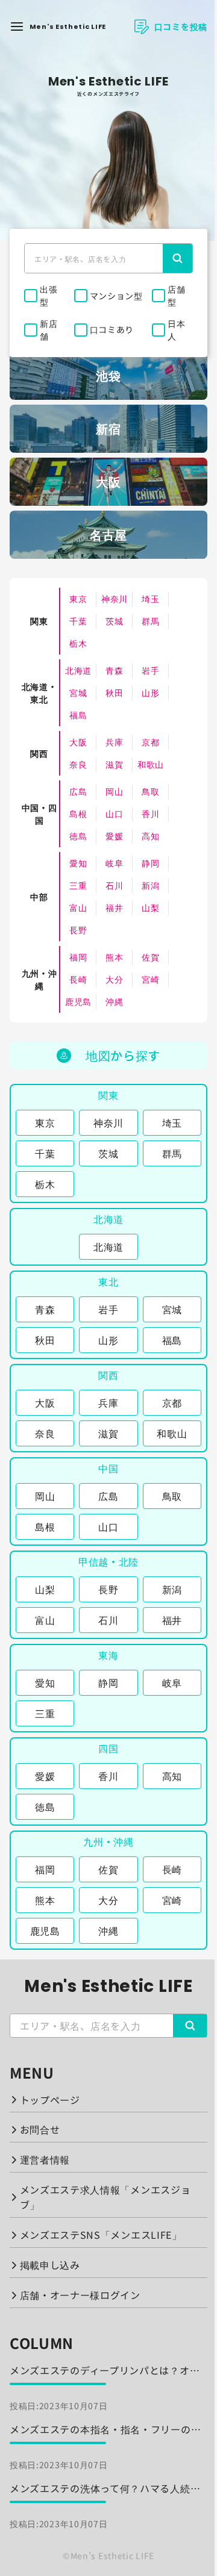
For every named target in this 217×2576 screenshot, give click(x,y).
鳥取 (150, 791)
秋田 (114, 692)
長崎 (78, 979)
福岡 (78, 957)
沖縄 (114, 1001)
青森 (114, 670)
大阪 (78, 742)
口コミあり (112, 329)
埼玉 (150, 599)
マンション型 (116, 296)
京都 (150, 742)
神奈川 (115, 599)
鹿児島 (78, 1001)
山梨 (150, 907)
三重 (78, 885)
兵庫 (114, 742)
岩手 (150, 670)
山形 (150, 692)
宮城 (78, 692)
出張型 (49, 295)
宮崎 (150, 979)
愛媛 (114, 836)
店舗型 (176, 295)
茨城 (114, 621)
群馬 (150, 621)
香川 (150, 814)
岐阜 (114, 863)
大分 (114, 979)
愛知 (78, 863)
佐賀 (150, 957)
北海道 (78, 670)
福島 (78, 715)
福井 (114, 907)
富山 (78, 907)
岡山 (114, 791)
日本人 (176, 330)
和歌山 (151, 764)
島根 (78, 814)
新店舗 (49, 330)
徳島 (78, 836)
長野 (78, 930)
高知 (150, 836)
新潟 (150, 885)
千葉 (78, 621)
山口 (114, 814)
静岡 (150, 863)
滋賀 (114, 764)
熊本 (114, 957)
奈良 (78, 764)
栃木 (78, 643)
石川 (114, 885)
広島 (78, 791)
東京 (78, 599)
